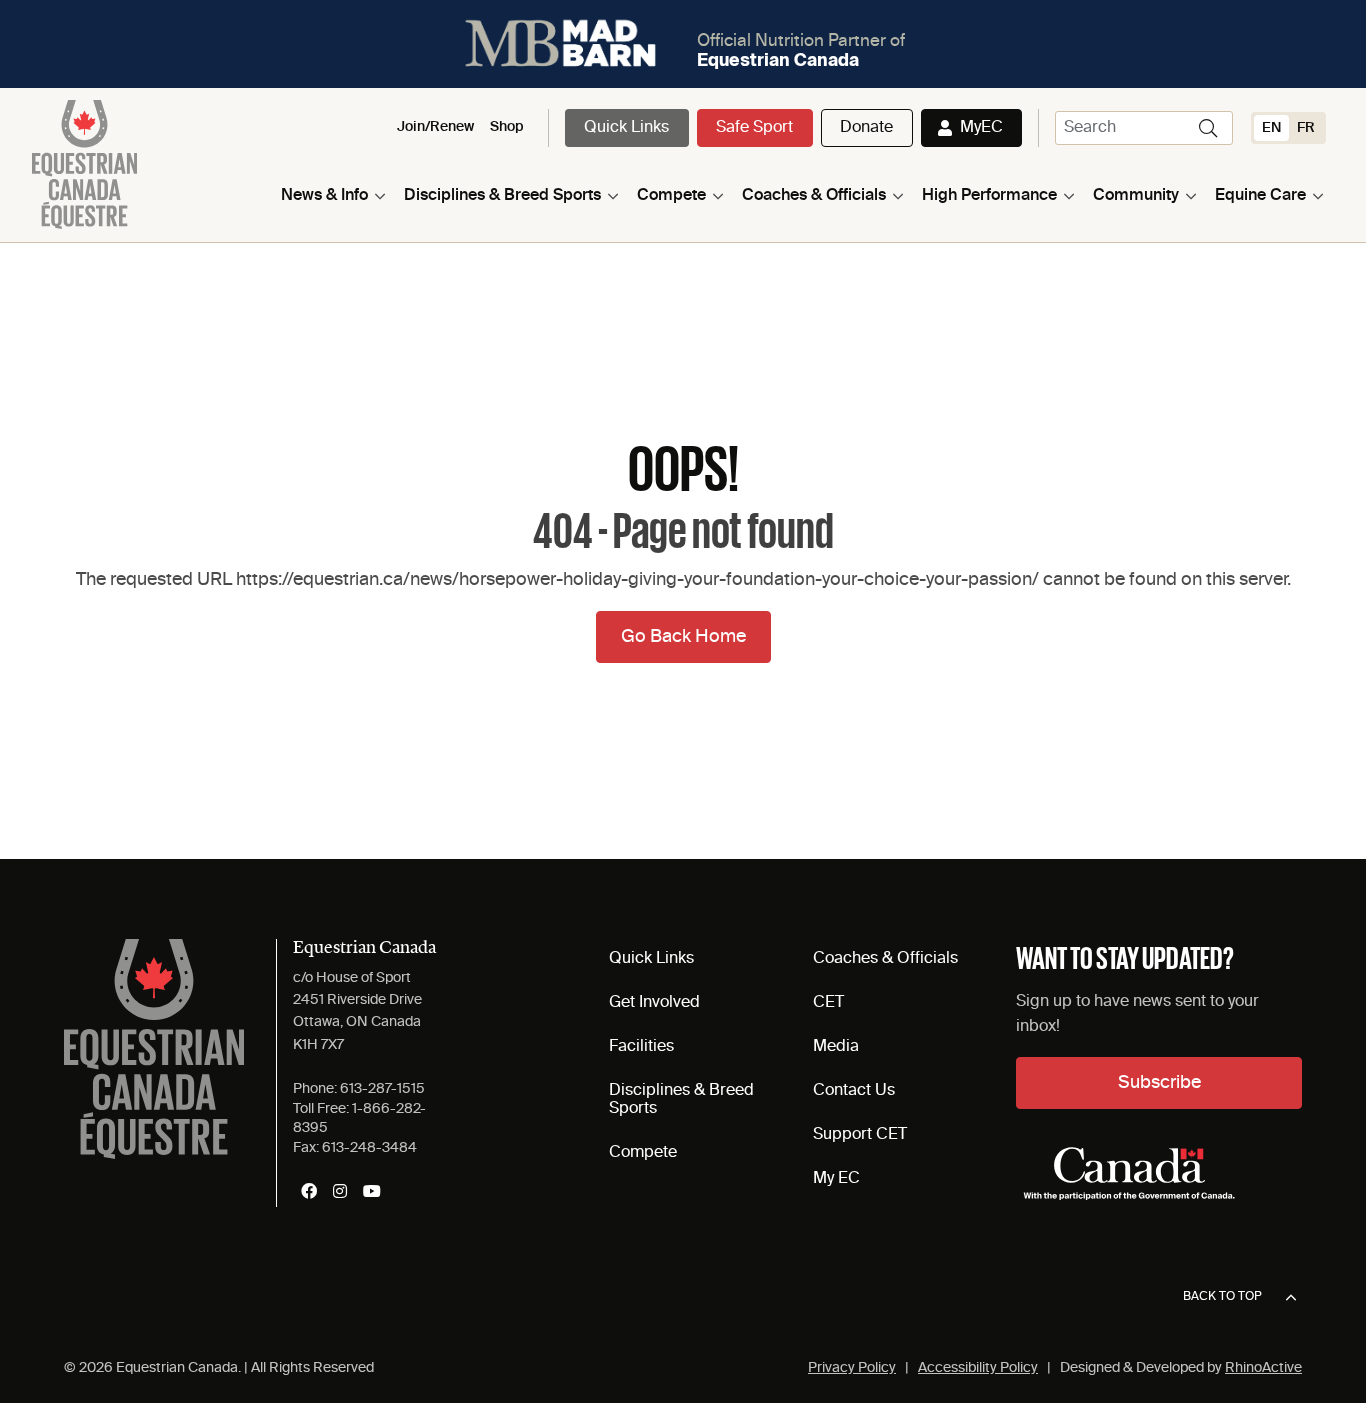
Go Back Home (683, 637)
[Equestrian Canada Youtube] (372, 1191)
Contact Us (854, 1091)
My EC (836, 1179)
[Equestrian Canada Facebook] (309, 1191)
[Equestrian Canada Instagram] (340, 1191)
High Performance (989, 196)
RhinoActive (1263, 1368)
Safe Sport (754, 128)
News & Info (324, 196)
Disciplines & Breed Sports (502, 196)
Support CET (860, 1135)
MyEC (981, 128)
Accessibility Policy (978, 1368)
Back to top (1222, 1297)
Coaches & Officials (814, 196)
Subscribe (1159, 1083)
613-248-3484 (369, 1148)
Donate (866, 128)
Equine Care (1260, 196)
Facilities (641, 1047)
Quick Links (626, 128)
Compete (671, 196)
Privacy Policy (852, 1368)
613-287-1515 (382, 1089)
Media (836, 1047)
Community (1136, 196)
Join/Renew (435, 127)
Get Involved (654, 1003)
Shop (507, 127)
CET (828, 1003)
